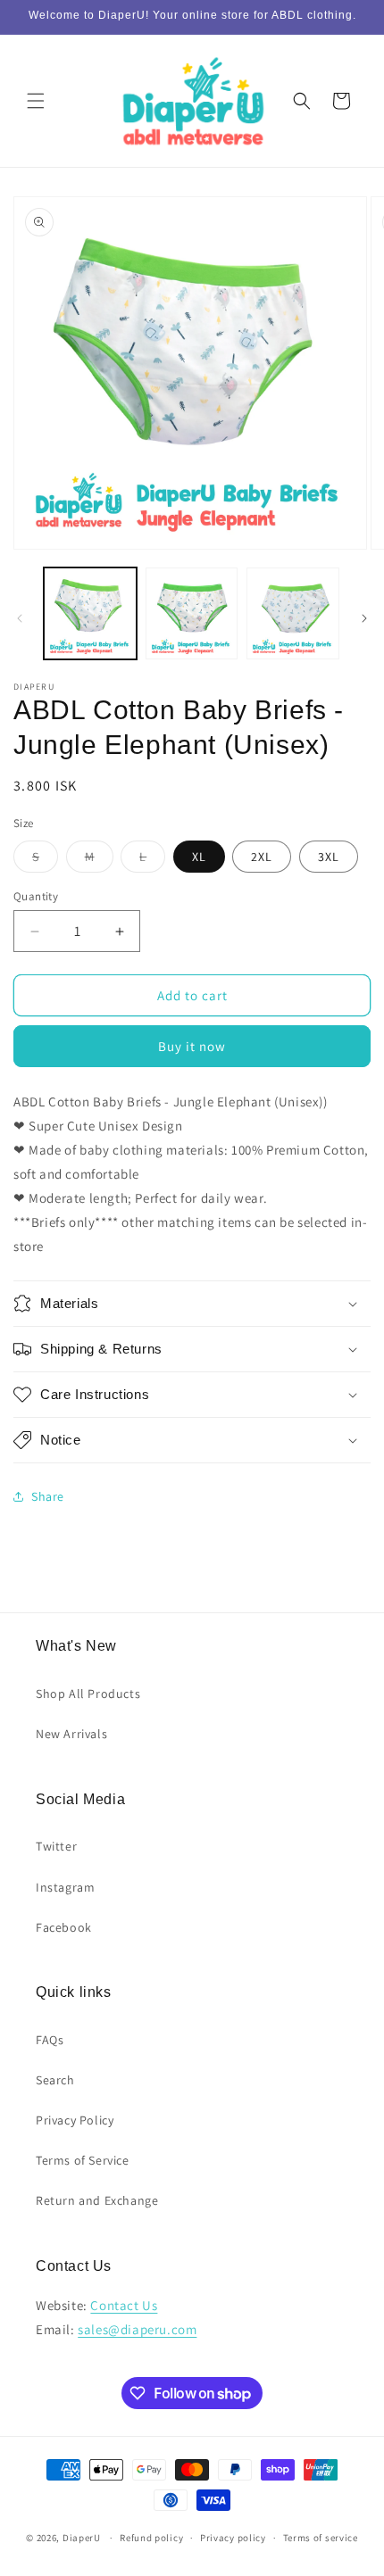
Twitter (56, 1846)
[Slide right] (364, 618)
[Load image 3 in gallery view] (293, 614)
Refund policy (151, 2538)
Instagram (65, 1887)
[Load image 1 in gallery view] (90, 614)
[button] (36, 101)
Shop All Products (88, 1694)
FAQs (50, 2040)
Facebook (64, 1927)
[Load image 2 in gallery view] (192, 614)
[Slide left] (20, 618)
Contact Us (124, 2305)
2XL (262, 857)
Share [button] (48, 1496)
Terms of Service (83, 2160)
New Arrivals (71, 1734)
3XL (329, 857)
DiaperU (82, 2538)
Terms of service (321, 2538)
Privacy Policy (75, 2120)
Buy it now (192, 1046)
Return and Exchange (97, 2200)
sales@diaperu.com (137, 2329)
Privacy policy (233, 2538)
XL (199, 857)
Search (55, 2080)
